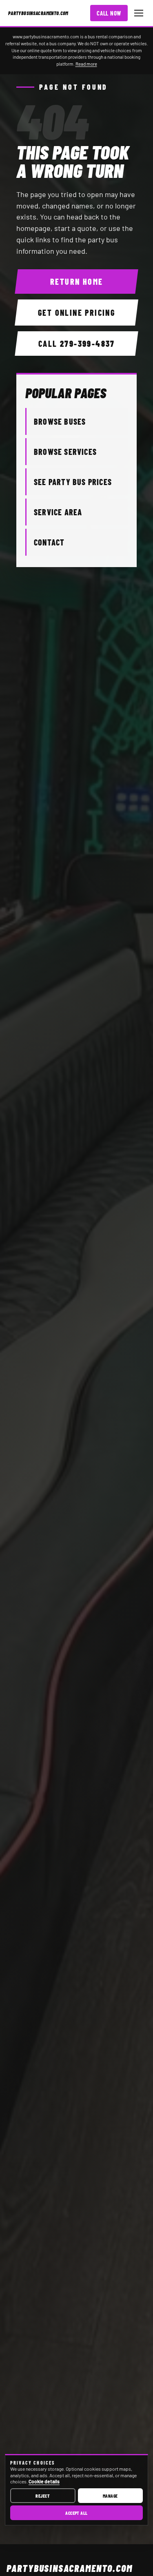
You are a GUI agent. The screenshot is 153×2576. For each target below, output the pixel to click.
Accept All (76, 2513)
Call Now (109, 13)
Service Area (58, 512)
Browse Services (65, 452)
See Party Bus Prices (73, 482)
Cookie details (44, 2481)
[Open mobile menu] (139, 13)
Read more (86, 64)
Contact (49, 542)
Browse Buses (60, 421)
